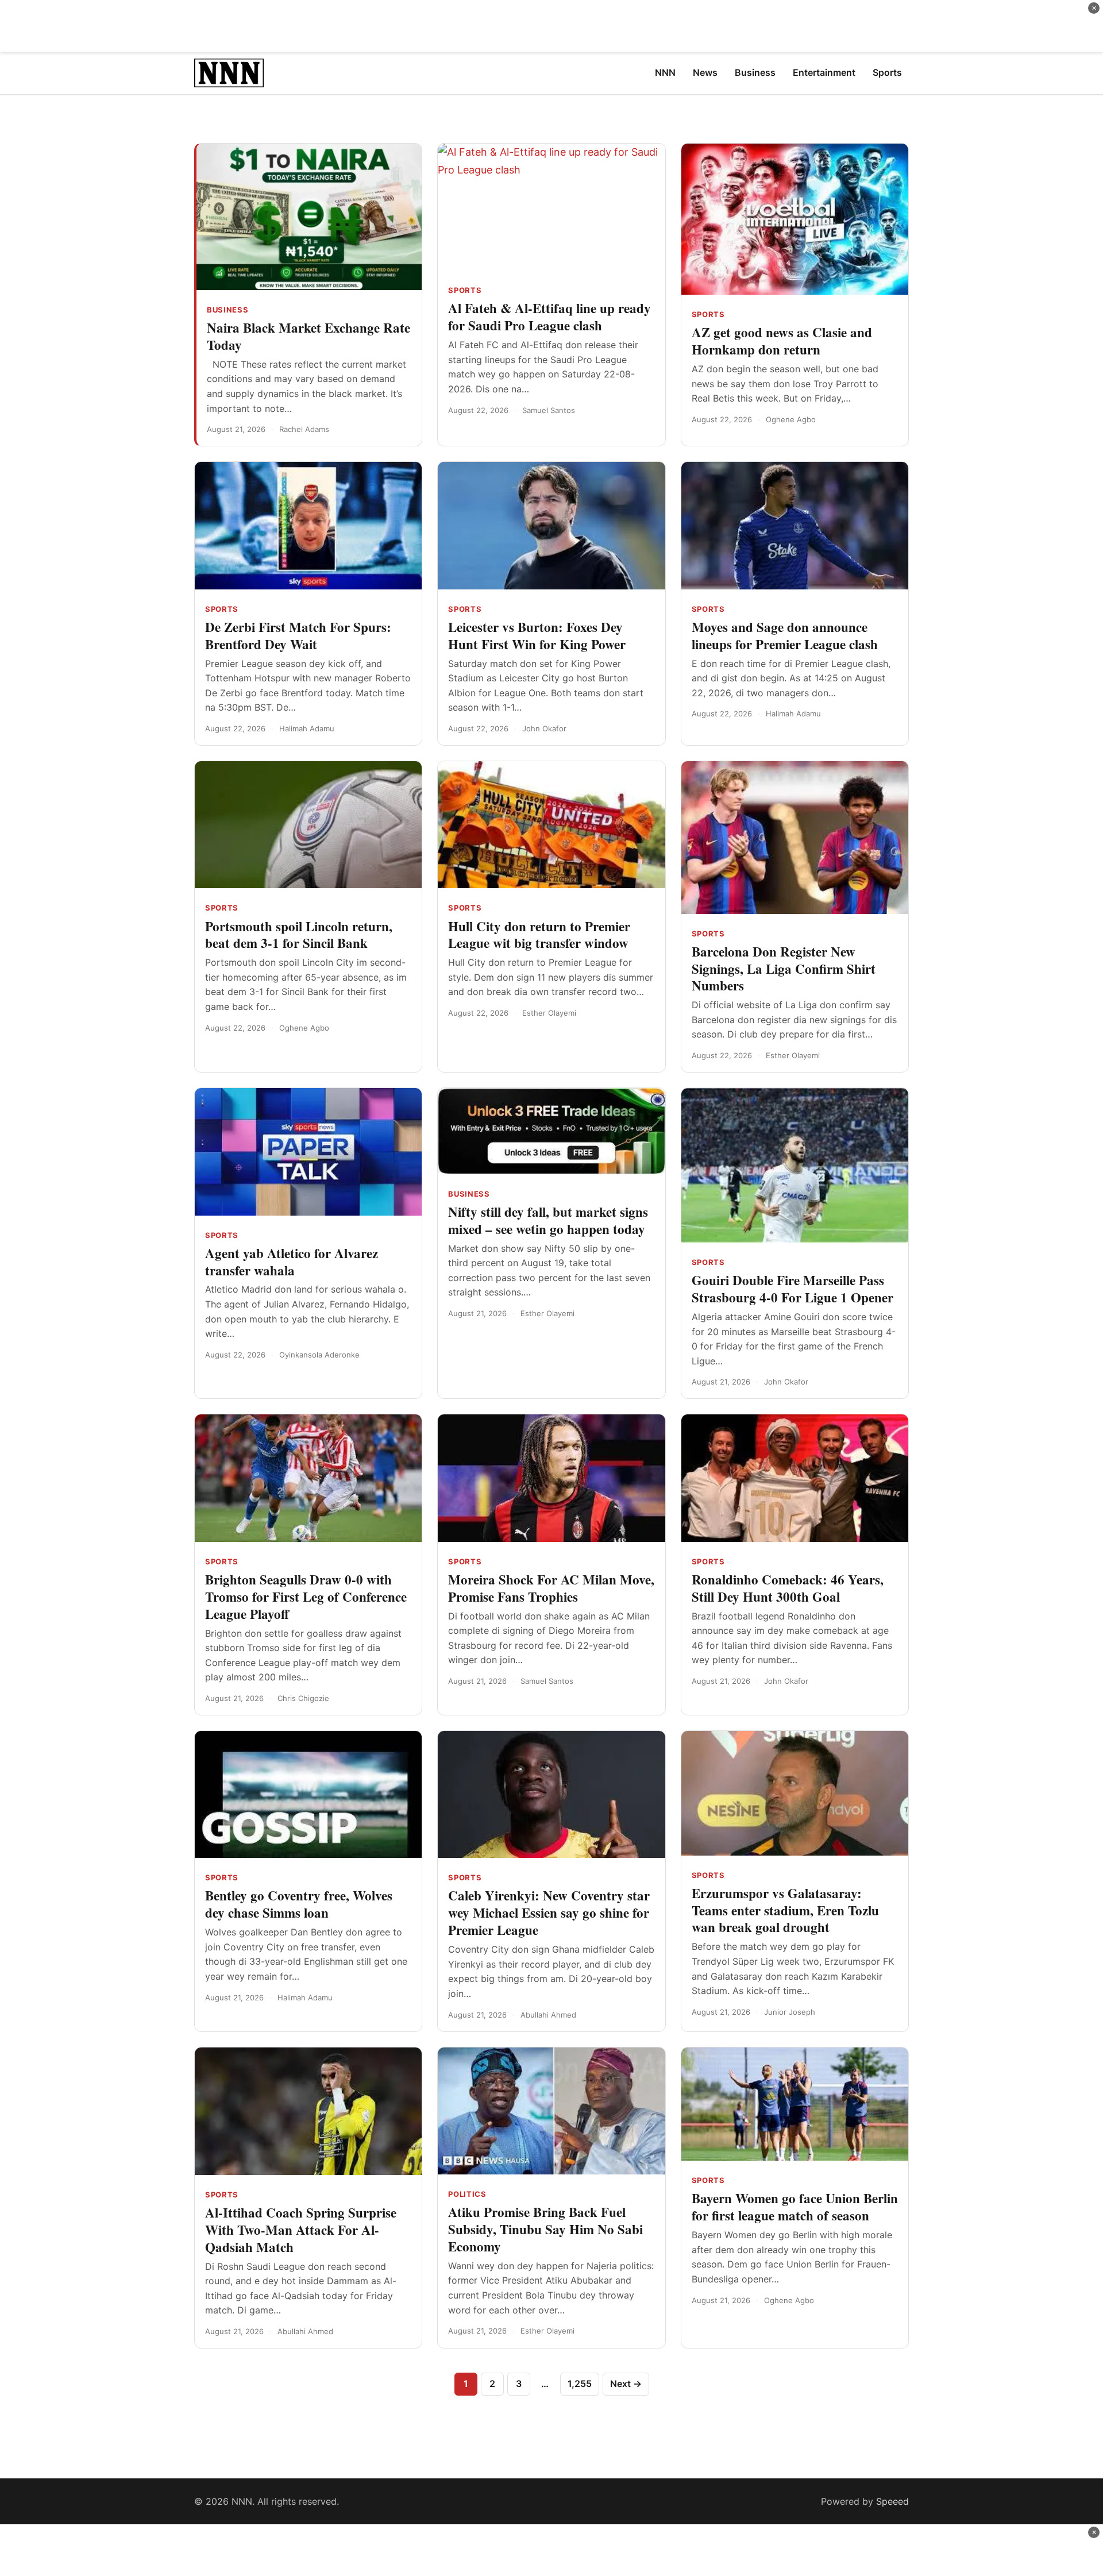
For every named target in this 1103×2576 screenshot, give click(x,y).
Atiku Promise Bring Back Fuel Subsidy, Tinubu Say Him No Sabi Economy (545, 2229)
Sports (465, 290)
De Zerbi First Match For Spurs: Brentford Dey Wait (298, 635)
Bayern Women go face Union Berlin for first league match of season (795, 2207)
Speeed (892, 2501)
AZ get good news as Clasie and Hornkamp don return (782, 341)
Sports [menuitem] (887, 72)
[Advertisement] (551, 26)
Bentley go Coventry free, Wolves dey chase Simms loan (299, 1904)
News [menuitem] (705, 72)
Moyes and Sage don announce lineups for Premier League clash (785, 635)
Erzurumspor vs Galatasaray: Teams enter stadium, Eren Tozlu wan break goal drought (785, 1910)
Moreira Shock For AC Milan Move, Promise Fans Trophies (551, 1588)
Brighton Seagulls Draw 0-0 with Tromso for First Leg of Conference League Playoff (306, 1596)
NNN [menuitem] (665, 72)
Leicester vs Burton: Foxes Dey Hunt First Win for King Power (537, 635)
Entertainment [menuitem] (824, 72)
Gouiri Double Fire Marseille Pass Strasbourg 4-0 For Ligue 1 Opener (792, 1289)
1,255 (580, 2384)
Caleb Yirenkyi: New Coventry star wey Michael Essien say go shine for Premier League (549, 1912)
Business (227, 310)
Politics (467, 2194)
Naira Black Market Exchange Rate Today (308, 336)
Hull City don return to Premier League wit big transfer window (539, 935)
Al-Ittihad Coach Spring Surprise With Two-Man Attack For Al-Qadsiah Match (301, 2230)
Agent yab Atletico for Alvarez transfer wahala (292, 1262)
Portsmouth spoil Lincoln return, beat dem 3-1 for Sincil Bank (299, 935)
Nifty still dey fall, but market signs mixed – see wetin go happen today (548, 1220)
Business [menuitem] (755, 72)
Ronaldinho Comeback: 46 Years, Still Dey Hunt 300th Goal (788, 1588)
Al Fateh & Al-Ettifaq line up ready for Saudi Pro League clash (549, 317)
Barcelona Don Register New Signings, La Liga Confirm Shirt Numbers (784, 969)
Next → (626, 2384)
